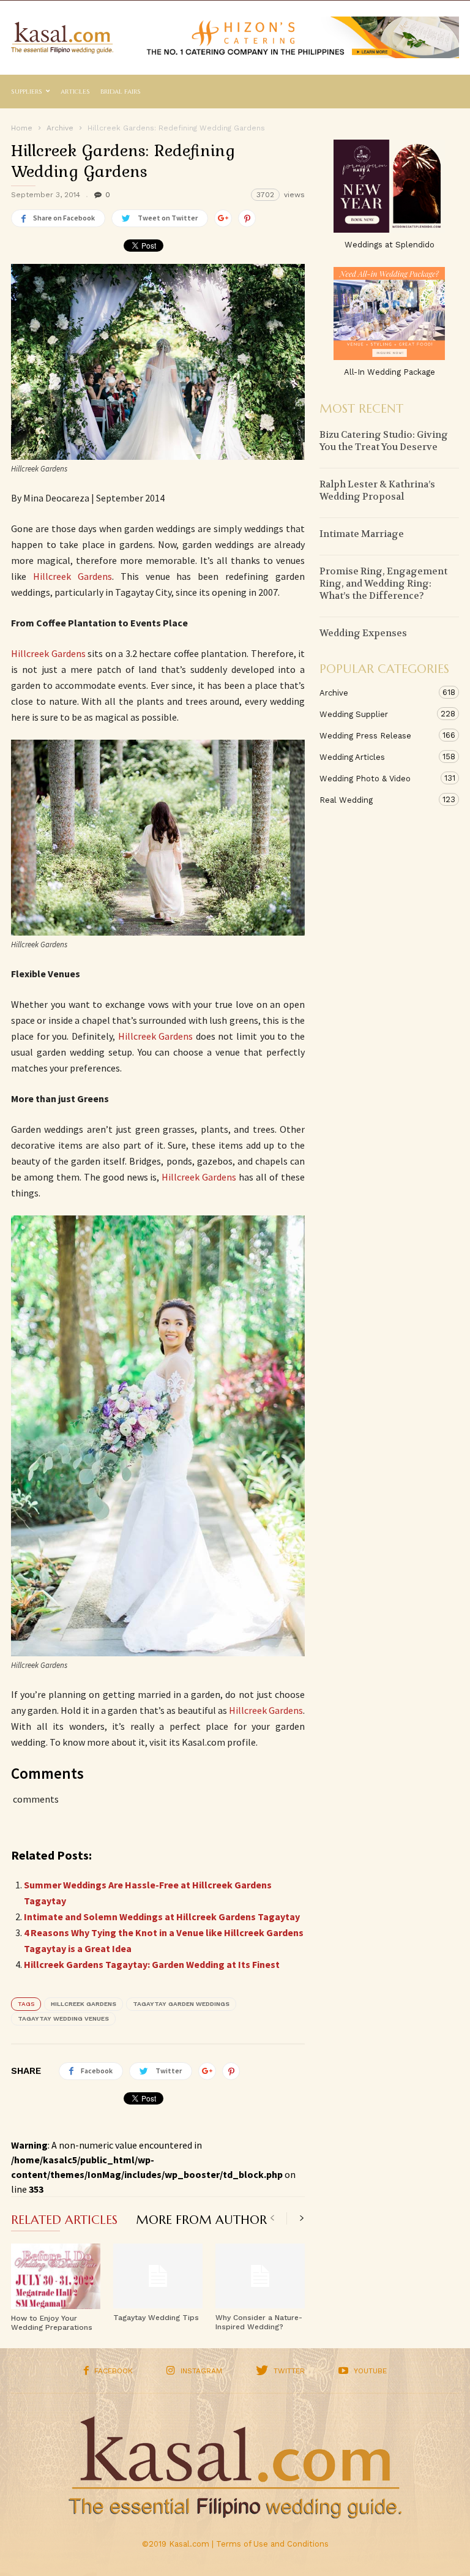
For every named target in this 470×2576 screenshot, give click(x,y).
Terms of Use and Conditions (272, 2544)
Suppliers (27, 92)
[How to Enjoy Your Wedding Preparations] (56, 2276)
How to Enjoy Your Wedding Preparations (52, 2323)
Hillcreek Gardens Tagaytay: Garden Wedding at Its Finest (152, 1964)
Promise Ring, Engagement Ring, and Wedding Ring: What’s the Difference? (383, 584)
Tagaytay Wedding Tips (156, 2318)
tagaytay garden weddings (181, 2004)
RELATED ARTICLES (64, 2221)
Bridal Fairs (121, 92)
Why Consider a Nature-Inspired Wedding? (259, 2322)
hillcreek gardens (84, 2004)
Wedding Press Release (377, 735)
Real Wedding (377, 800)
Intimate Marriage (362, 534)
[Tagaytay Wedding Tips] (158, 2276)
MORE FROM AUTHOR (201, 2221)
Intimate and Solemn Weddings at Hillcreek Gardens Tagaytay (162, 1917)
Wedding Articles (377, 757)
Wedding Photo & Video (377, 778)
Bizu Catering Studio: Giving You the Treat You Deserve (384, 441)
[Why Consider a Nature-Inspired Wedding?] (260, 2276)
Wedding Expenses (363, 633)
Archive (377, 693)
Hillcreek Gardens (73, 576)
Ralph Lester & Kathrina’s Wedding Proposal (377, 490)
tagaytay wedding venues (63, 2018)
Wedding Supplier (377, 714)
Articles (75, 92)
